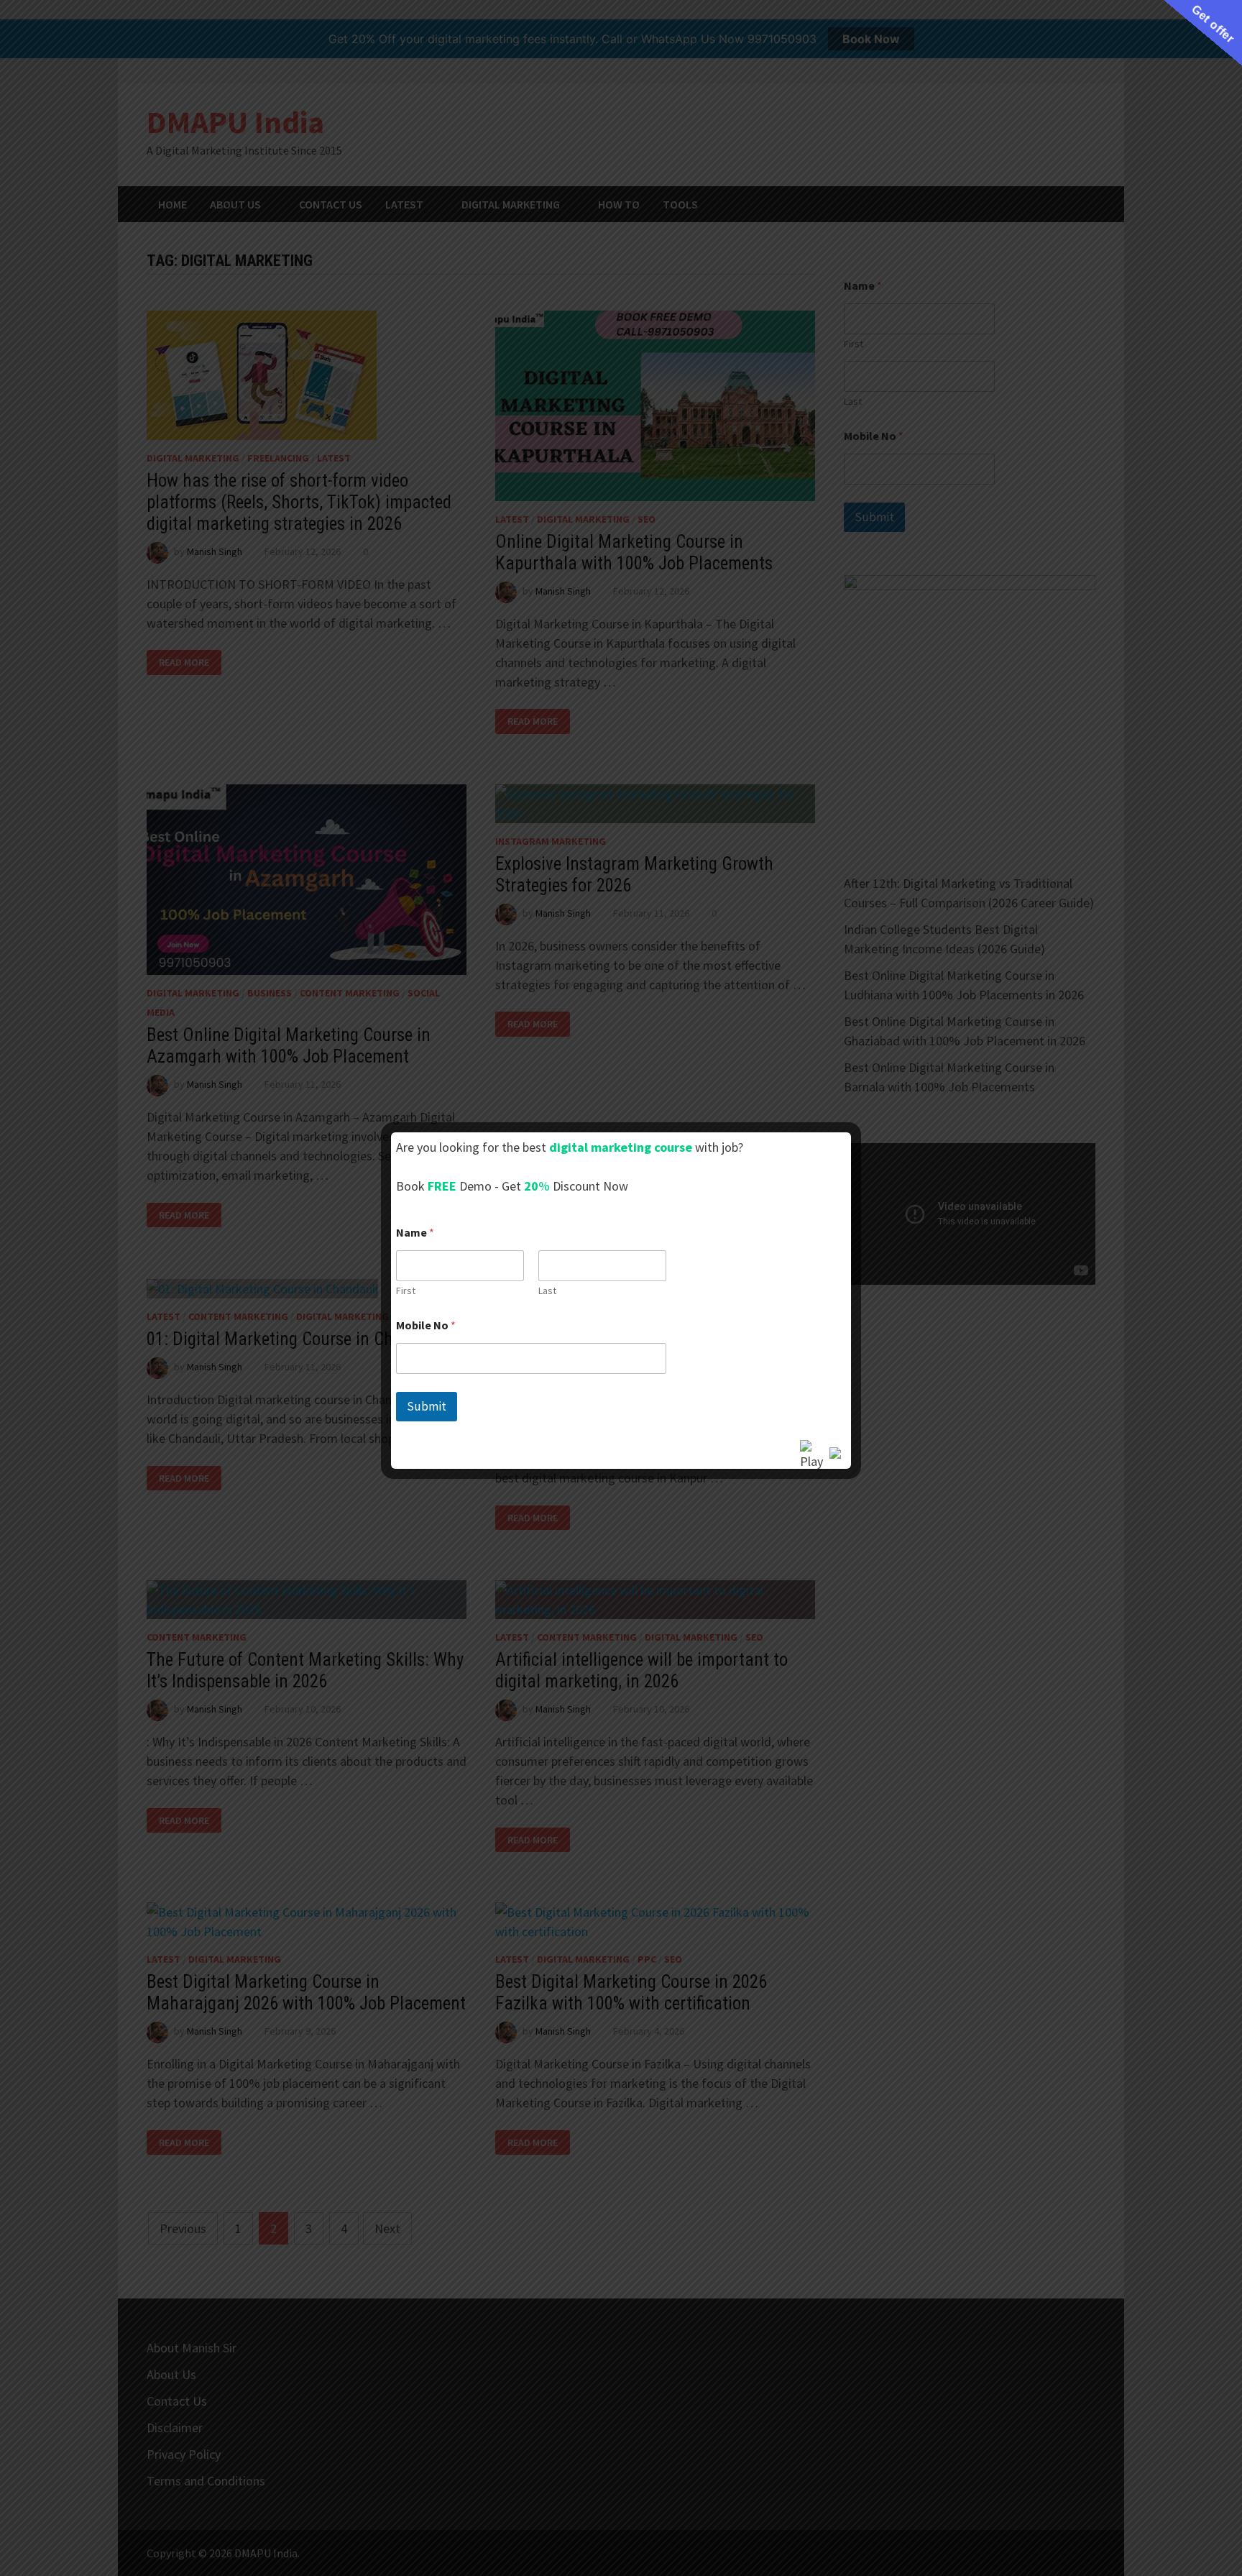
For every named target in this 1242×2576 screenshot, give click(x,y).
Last (547, 1291)
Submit (427, 1406)
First (406, 1291)
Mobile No (426, 1325)
